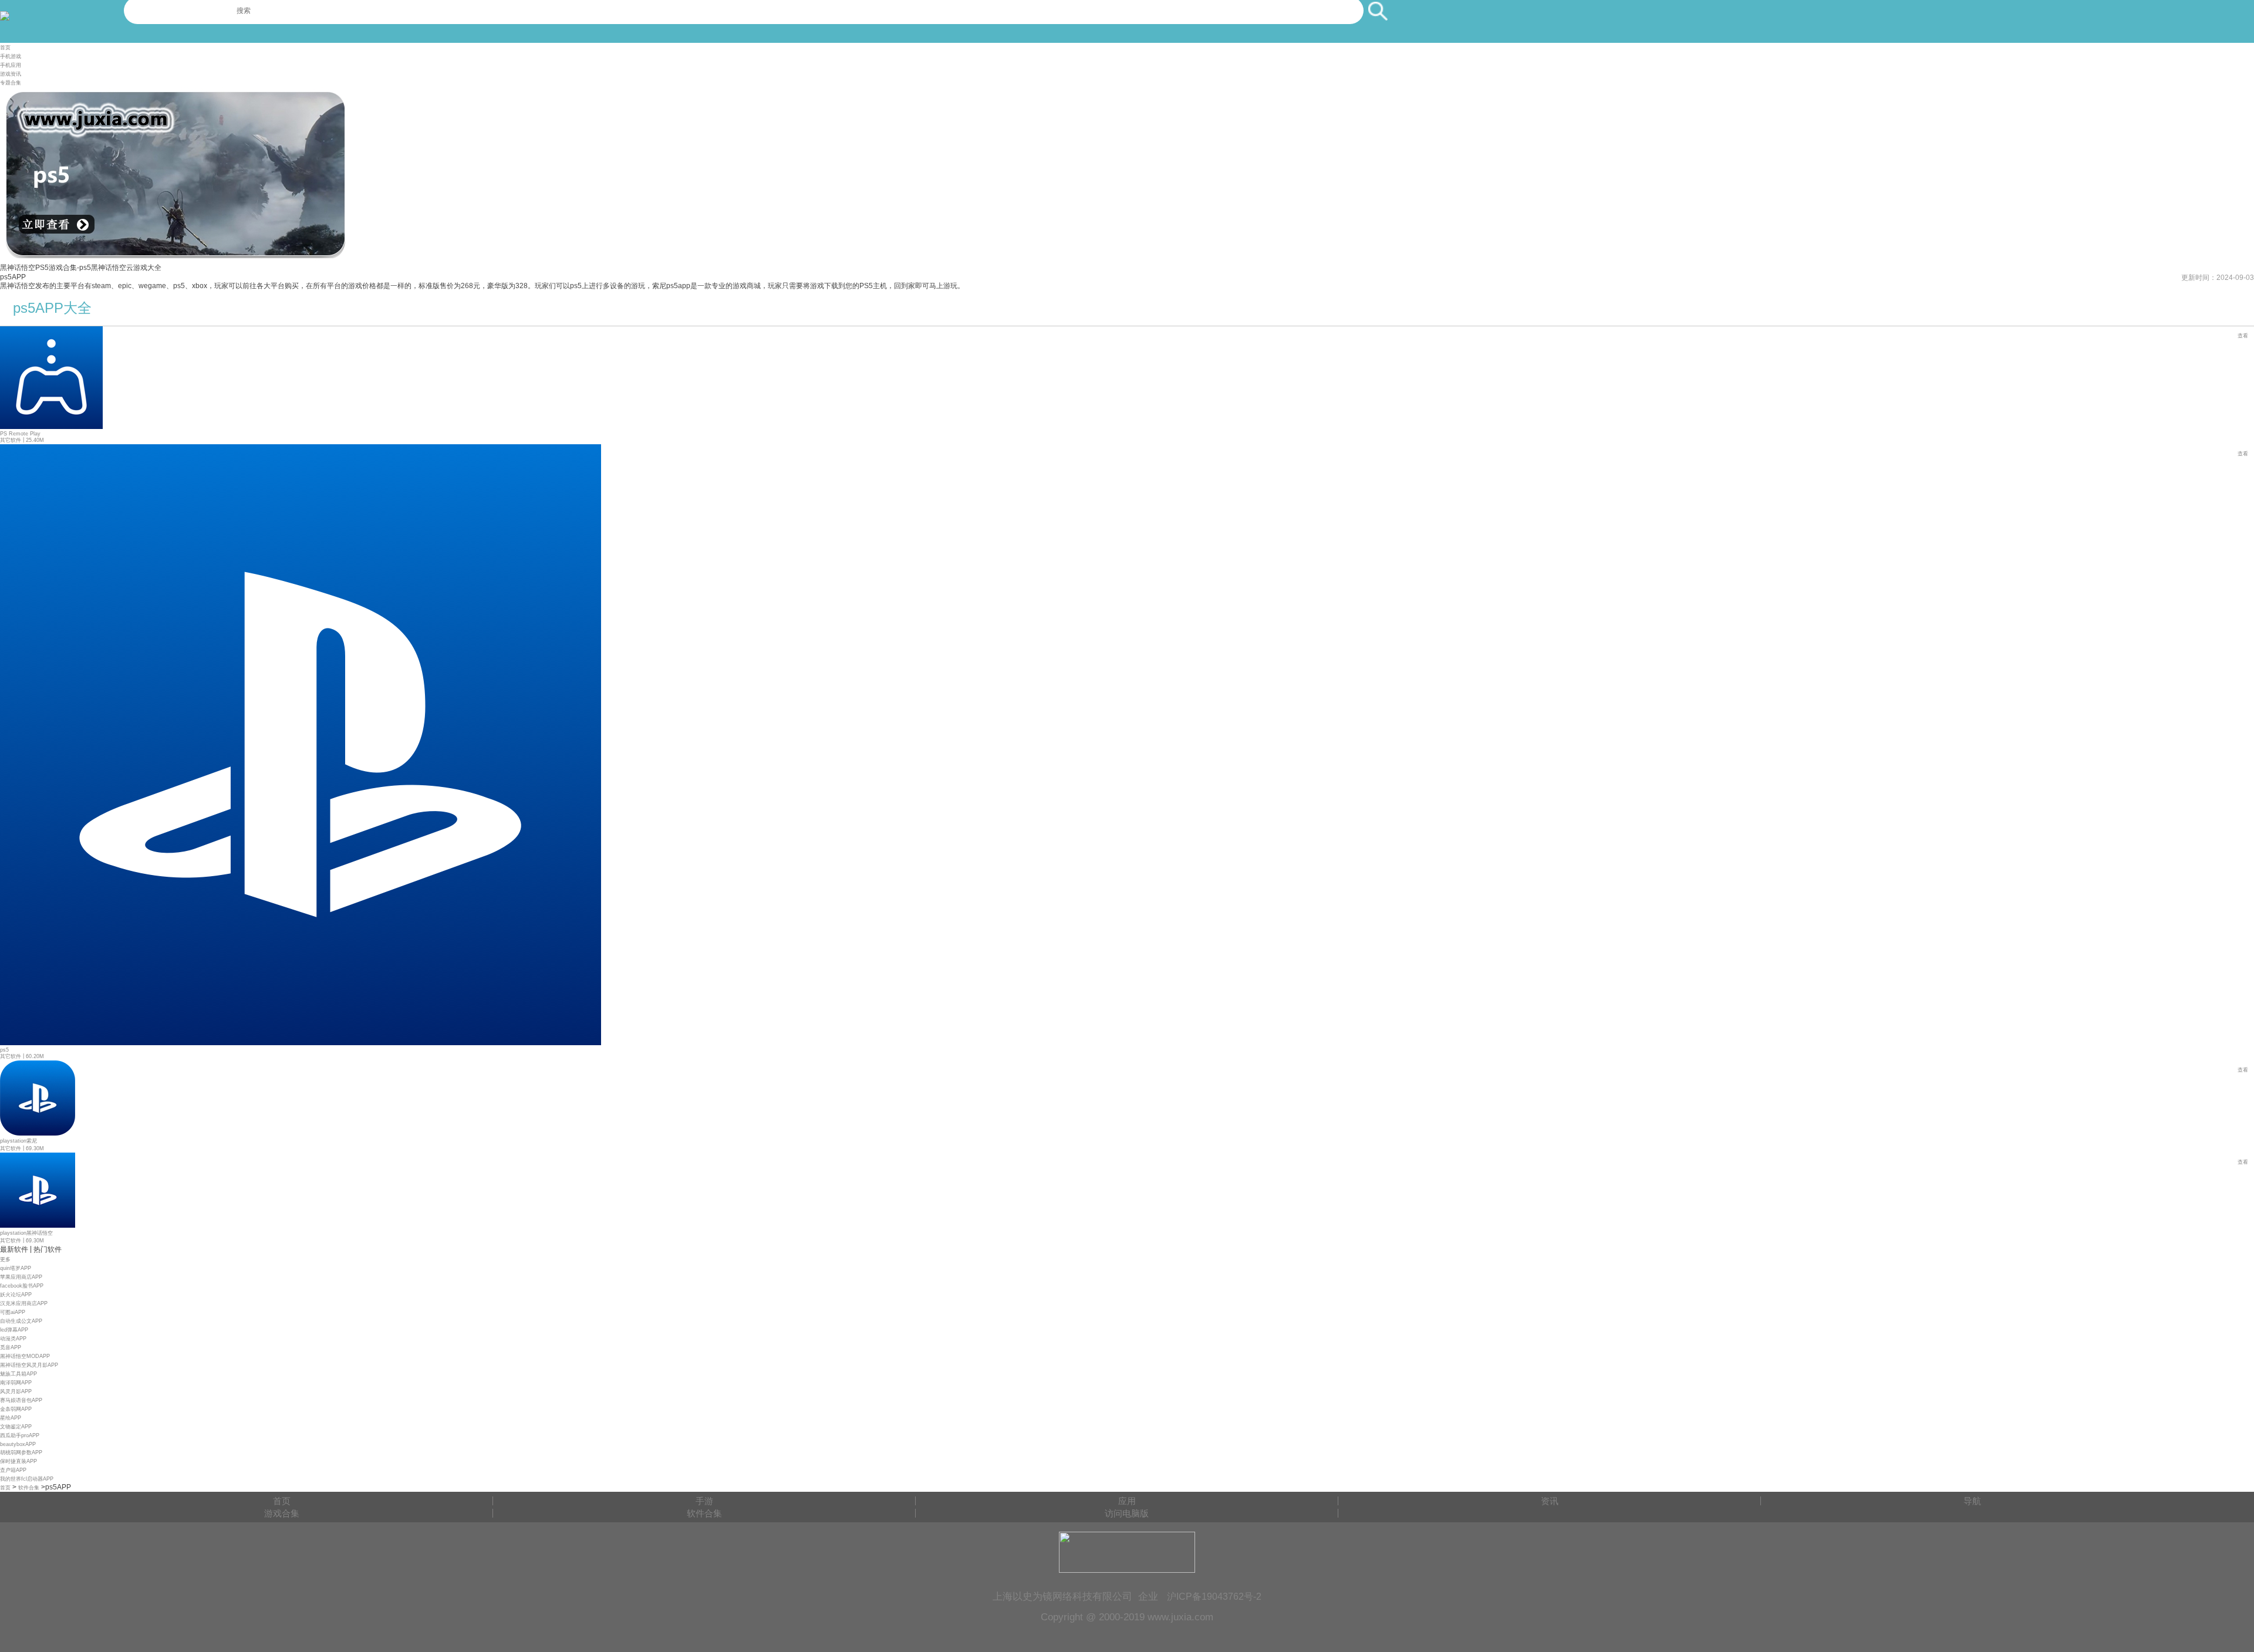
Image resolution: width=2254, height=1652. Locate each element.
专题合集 (11, 83)
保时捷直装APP (18, 1461)
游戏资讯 (11, 74)
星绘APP (11, 1418)
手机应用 (11, 65)
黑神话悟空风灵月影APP (29, 1365)
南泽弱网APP (16, 1383)
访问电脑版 (1127, 1513)
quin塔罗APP (16, 1268)
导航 (1972, 1501)
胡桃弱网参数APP (21, 1452)
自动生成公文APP (21, 1321)
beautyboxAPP (18, 1444)
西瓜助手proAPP (20, 1435)
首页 (5, 48)
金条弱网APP (16, 1409)
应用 (1127, 1501)
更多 (5, 1259)
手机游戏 (11, 56)
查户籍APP (13, 1470)
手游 (704, 1501)
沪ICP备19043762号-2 (1214, 1596)
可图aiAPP (13, 1312)
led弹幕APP (14, 1330)
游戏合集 (282, 1513)
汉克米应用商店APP (24, 1303)
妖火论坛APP (16, 1295)
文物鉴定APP (16, 1427)
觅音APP (11, 1347)
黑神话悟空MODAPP (25, 1356)
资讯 (1550, 1501)
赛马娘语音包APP (21, 1400)
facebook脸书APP (22, 1286)
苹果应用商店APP (21, 1277)
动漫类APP (13, 1339)
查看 (2243, 336)
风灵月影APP (16, 1391)
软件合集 (29, 1488)
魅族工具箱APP (18, 1374)
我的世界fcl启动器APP (27, 1479)
